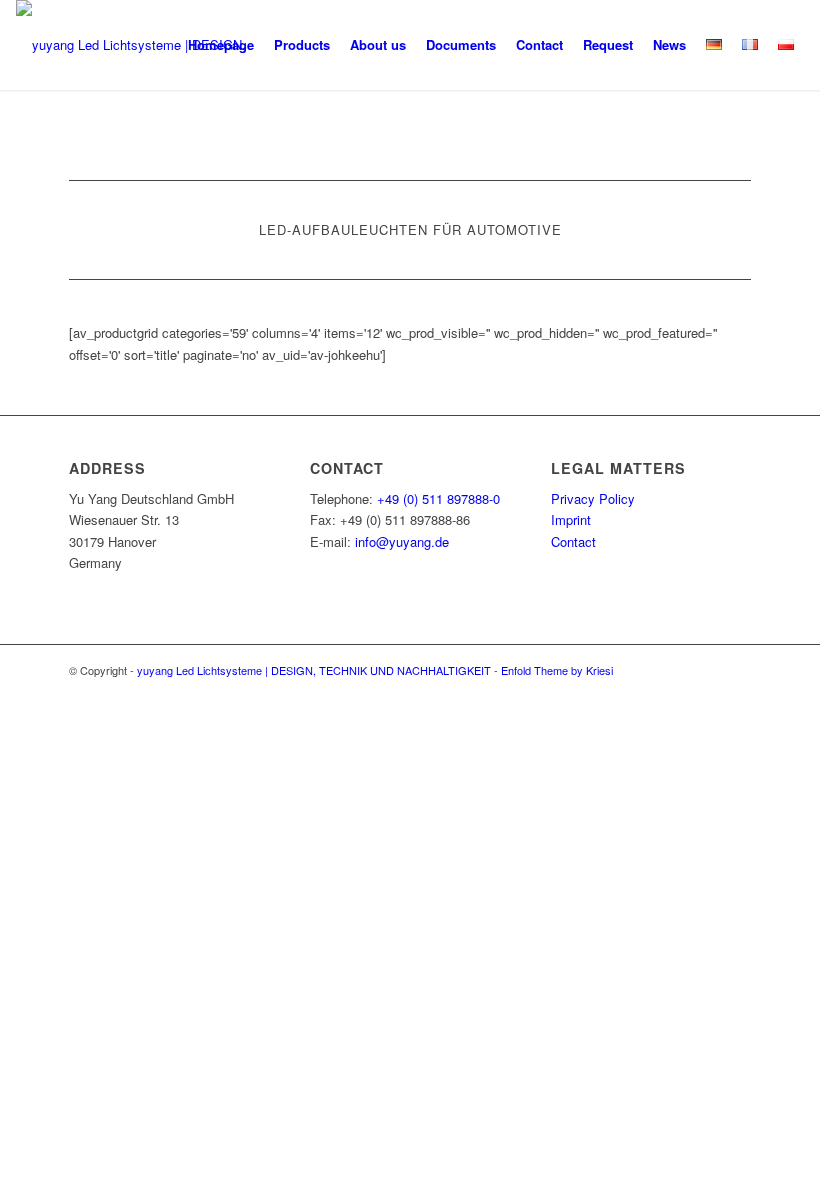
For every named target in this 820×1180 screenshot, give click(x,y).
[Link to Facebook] (736, 670)
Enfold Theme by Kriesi (557, 670)
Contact (573, 541)
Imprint (571, 519)
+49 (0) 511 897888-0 (438, 498)
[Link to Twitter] (676, 670)
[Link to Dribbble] (706, 670)
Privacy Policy (593, 498)
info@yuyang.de (402, 541)
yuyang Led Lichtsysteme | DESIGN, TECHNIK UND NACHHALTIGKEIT (314, 670)
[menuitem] (221, 45)
